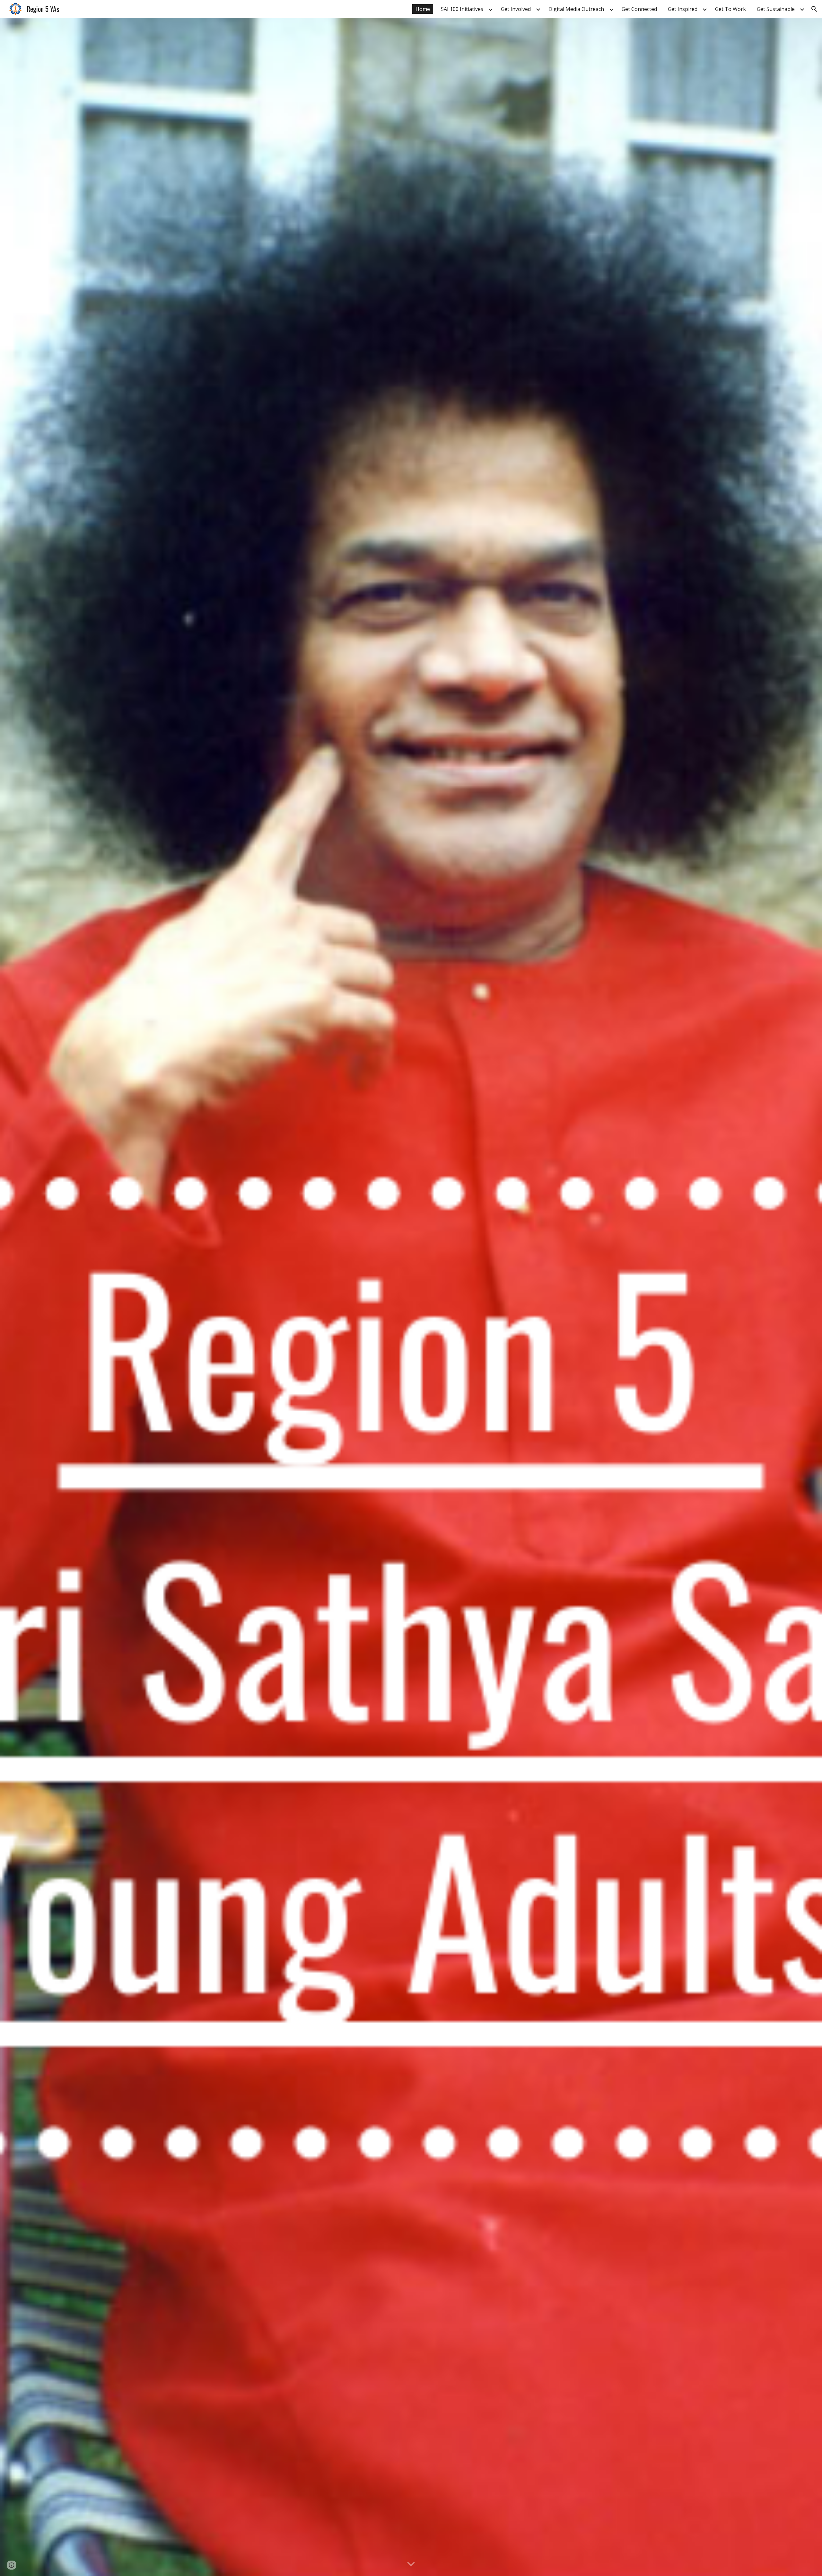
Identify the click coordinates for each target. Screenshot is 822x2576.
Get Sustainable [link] (776, 9)
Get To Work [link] (730, 9)
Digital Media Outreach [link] (576, 9)
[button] (814, 9)
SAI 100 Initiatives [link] (462, 9)
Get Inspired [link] (683, 9)
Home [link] (423, 9)
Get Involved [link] (516, 9)
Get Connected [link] (639, 9)
